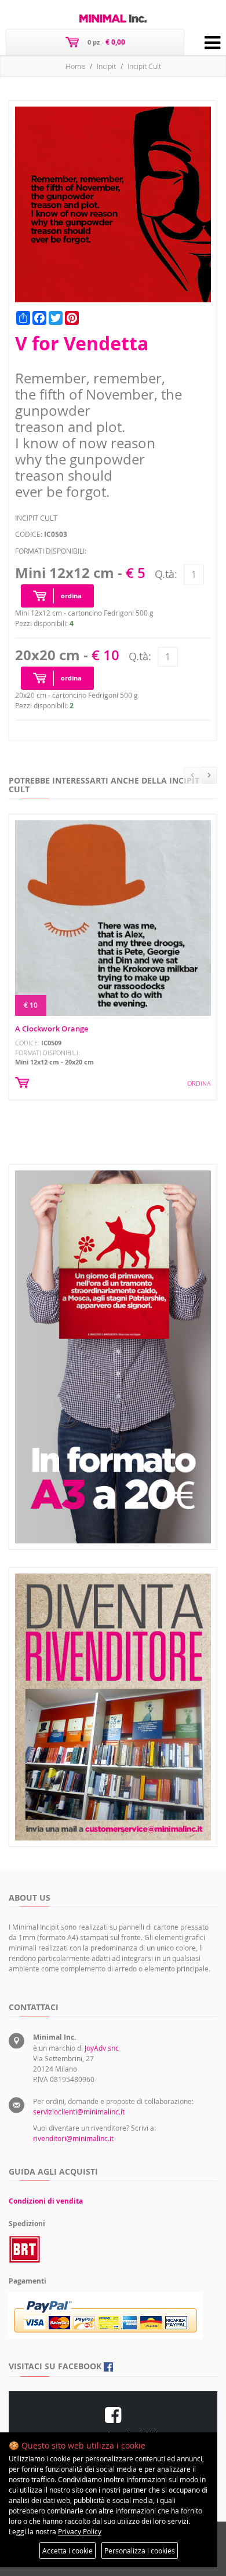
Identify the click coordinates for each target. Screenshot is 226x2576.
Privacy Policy (80, 2531)
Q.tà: (166, 574)
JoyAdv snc (102, 2048)
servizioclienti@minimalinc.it (79, 2112)
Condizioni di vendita (46, 2201)
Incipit (106, 66)
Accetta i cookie (68, 2551)
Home (75, 66)
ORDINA (199, 1083)
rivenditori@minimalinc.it (73, 2138)
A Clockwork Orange (52, 1029)
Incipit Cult (144, 66)
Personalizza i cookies (140, 2551)
